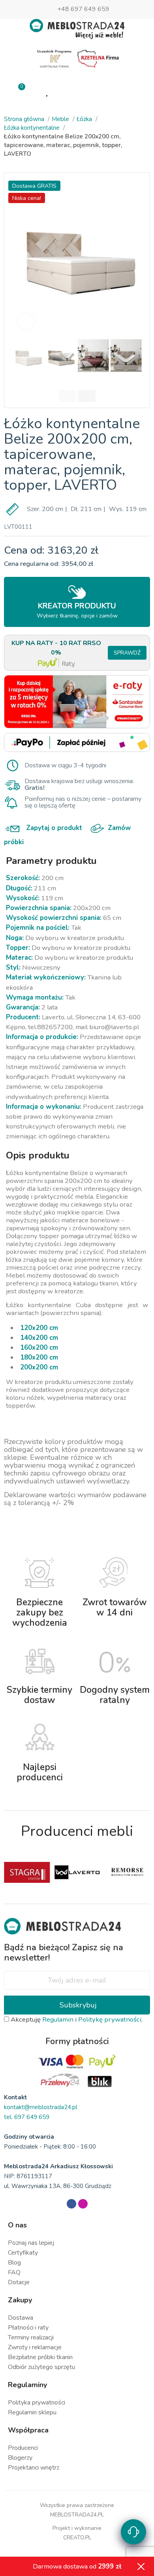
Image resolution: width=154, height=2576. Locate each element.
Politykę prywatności (110, 2019)
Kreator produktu (77, 610)
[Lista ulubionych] (48, 91)
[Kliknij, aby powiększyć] (26, 321)
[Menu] (136, 91)
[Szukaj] (106, 90)
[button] (20, 255)
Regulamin (58, 2019)
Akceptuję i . (76, 2019)
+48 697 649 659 (83, 9)
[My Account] (77, 91)
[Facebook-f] (71, 2204)
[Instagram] (83, 2204)
